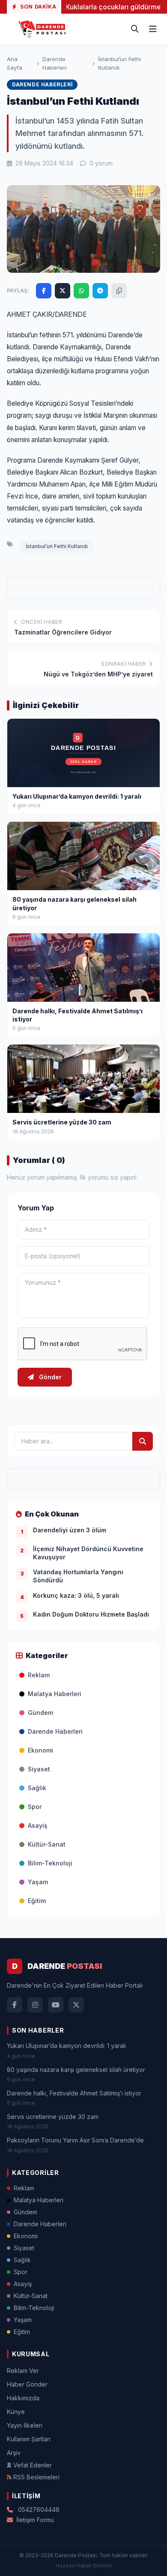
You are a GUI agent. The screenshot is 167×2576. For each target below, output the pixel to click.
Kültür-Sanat (47, 1844)
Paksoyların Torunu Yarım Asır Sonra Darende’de (75, 2140)
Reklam (39, 1675)
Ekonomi (40, 1750)
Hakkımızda (23, 2398)
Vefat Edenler (33, 2465)
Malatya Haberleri (55, 1694)
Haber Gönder (27, 2384)
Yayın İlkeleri (25, 2425)
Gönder (49, 1377)
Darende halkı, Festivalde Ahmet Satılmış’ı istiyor (74, 2093)
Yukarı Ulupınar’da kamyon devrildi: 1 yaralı (66, 2046)
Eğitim (37, 1901)
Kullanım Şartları (29, 2439)
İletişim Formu (35, 2520)
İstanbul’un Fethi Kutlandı (57, 546)
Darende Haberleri (55, 63)
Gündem (40, 1713)
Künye (16, 2412)
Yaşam (38, 1882)
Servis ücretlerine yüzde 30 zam (53, 2117)
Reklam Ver (23, 2371)
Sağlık (37, 1788)
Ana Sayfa (15, 63)
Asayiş (38, 1825)
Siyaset (39, 1769)
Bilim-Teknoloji (50, 1863)
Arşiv (14, 2453)
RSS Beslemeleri (36, 2477)
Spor (35, 1807)
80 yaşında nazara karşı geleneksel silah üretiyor (76, 2070)
